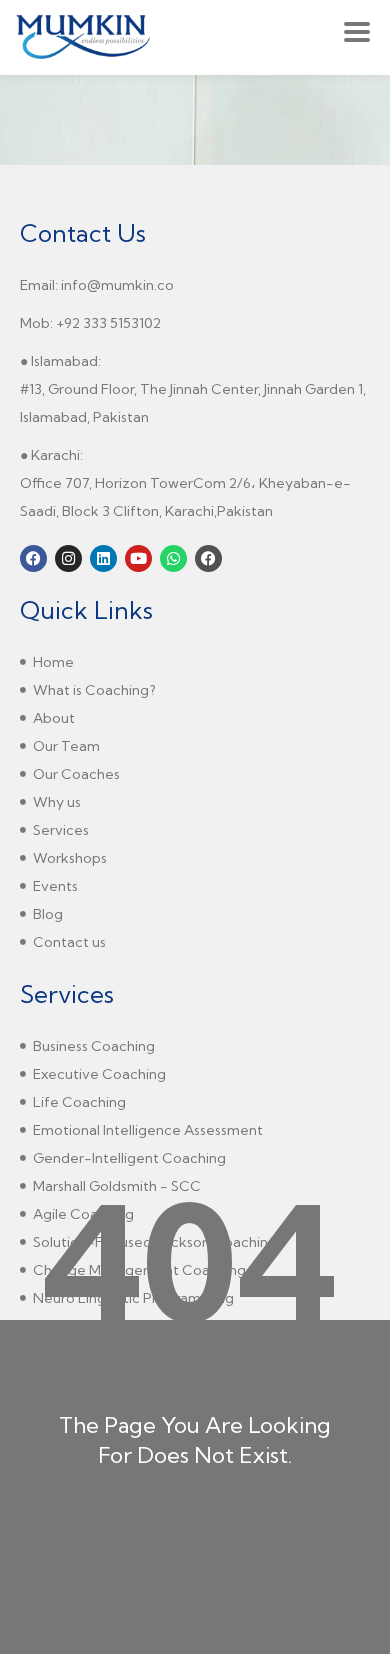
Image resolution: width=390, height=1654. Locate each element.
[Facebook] (33, 558)
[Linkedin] (103, 558)
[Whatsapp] (173, 558)
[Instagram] (68, 558)
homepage (194, 1537)
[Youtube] (138, 558)
